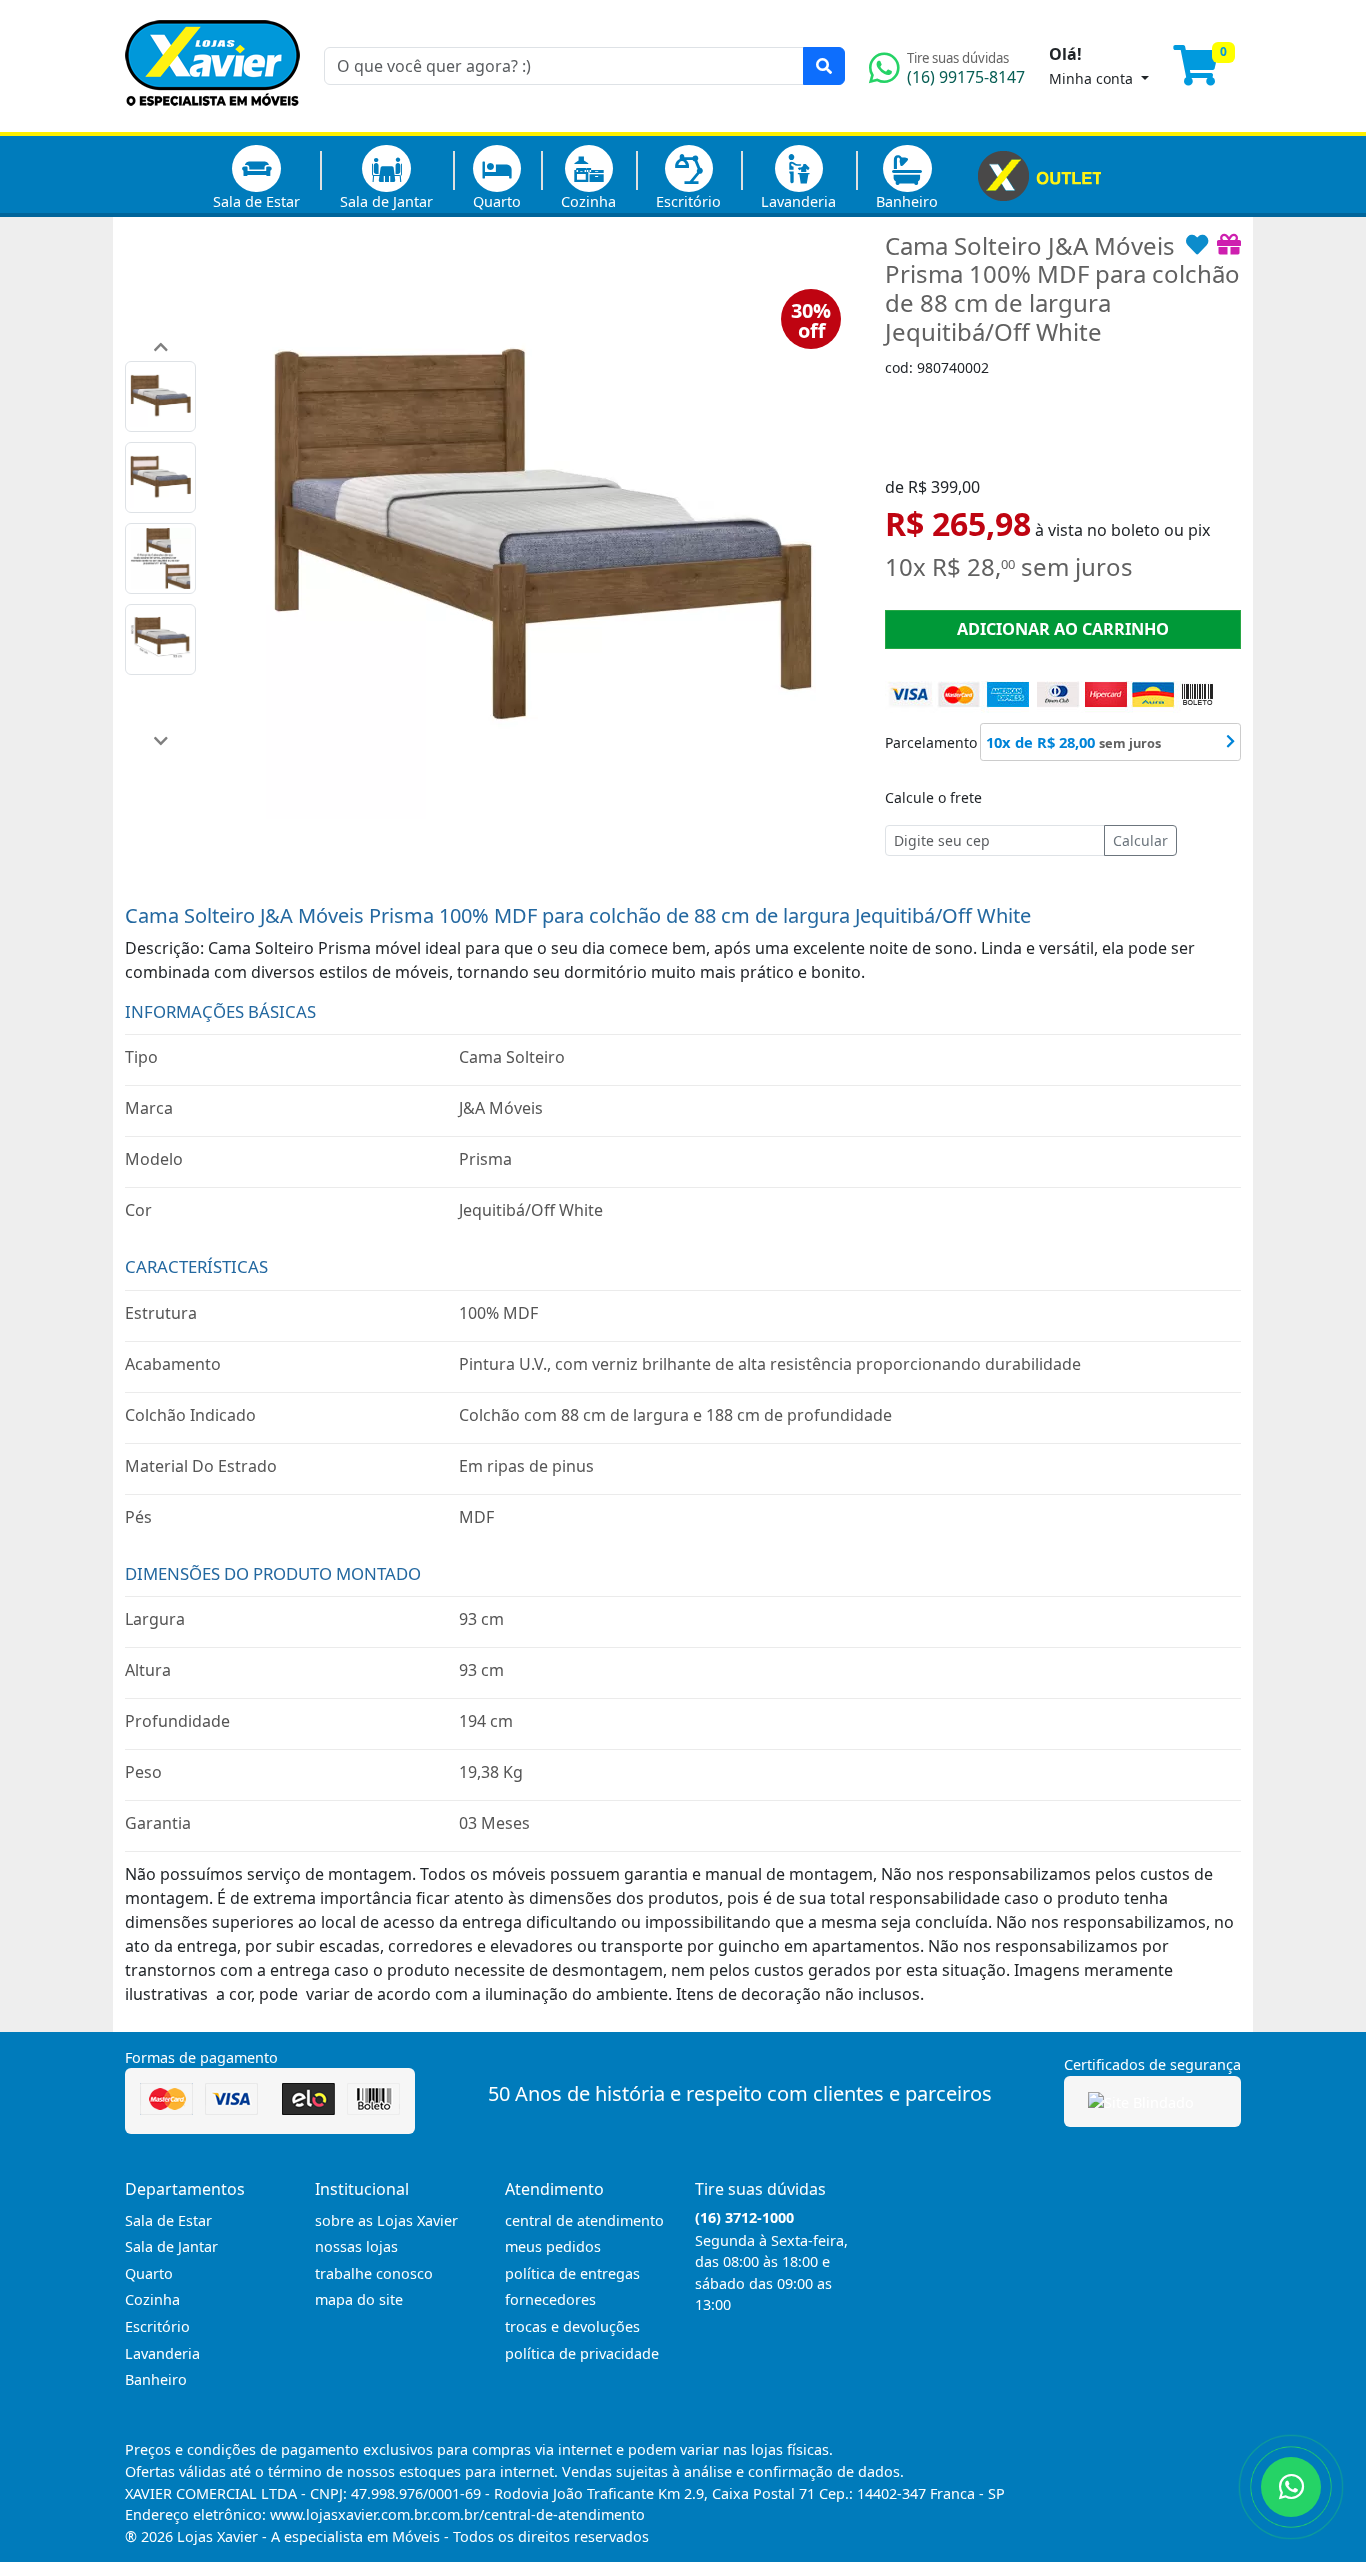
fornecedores (550, 2299)
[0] (1207, 74)
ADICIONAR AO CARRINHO (1063, 629)
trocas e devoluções (572, 2326)
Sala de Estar (256, 201)
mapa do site (359, 2299)
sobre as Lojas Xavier (386, 2220)
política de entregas (572, 2273)
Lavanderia (798, 201)
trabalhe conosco (374, 2273)
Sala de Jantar (386, 201)
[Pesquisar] (824, 66)
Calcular (1140, 840)
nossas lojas (356, 2246)
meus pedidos (553, 2246)
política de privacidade (582, 2353)
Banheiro (907, 201)
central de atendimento (584, 2220)
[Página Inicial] (212, 120)
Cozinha (588, 201)
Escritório (688, 201)
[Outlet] (1039, 174)
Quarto (497, 201)
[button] (160, 346)
